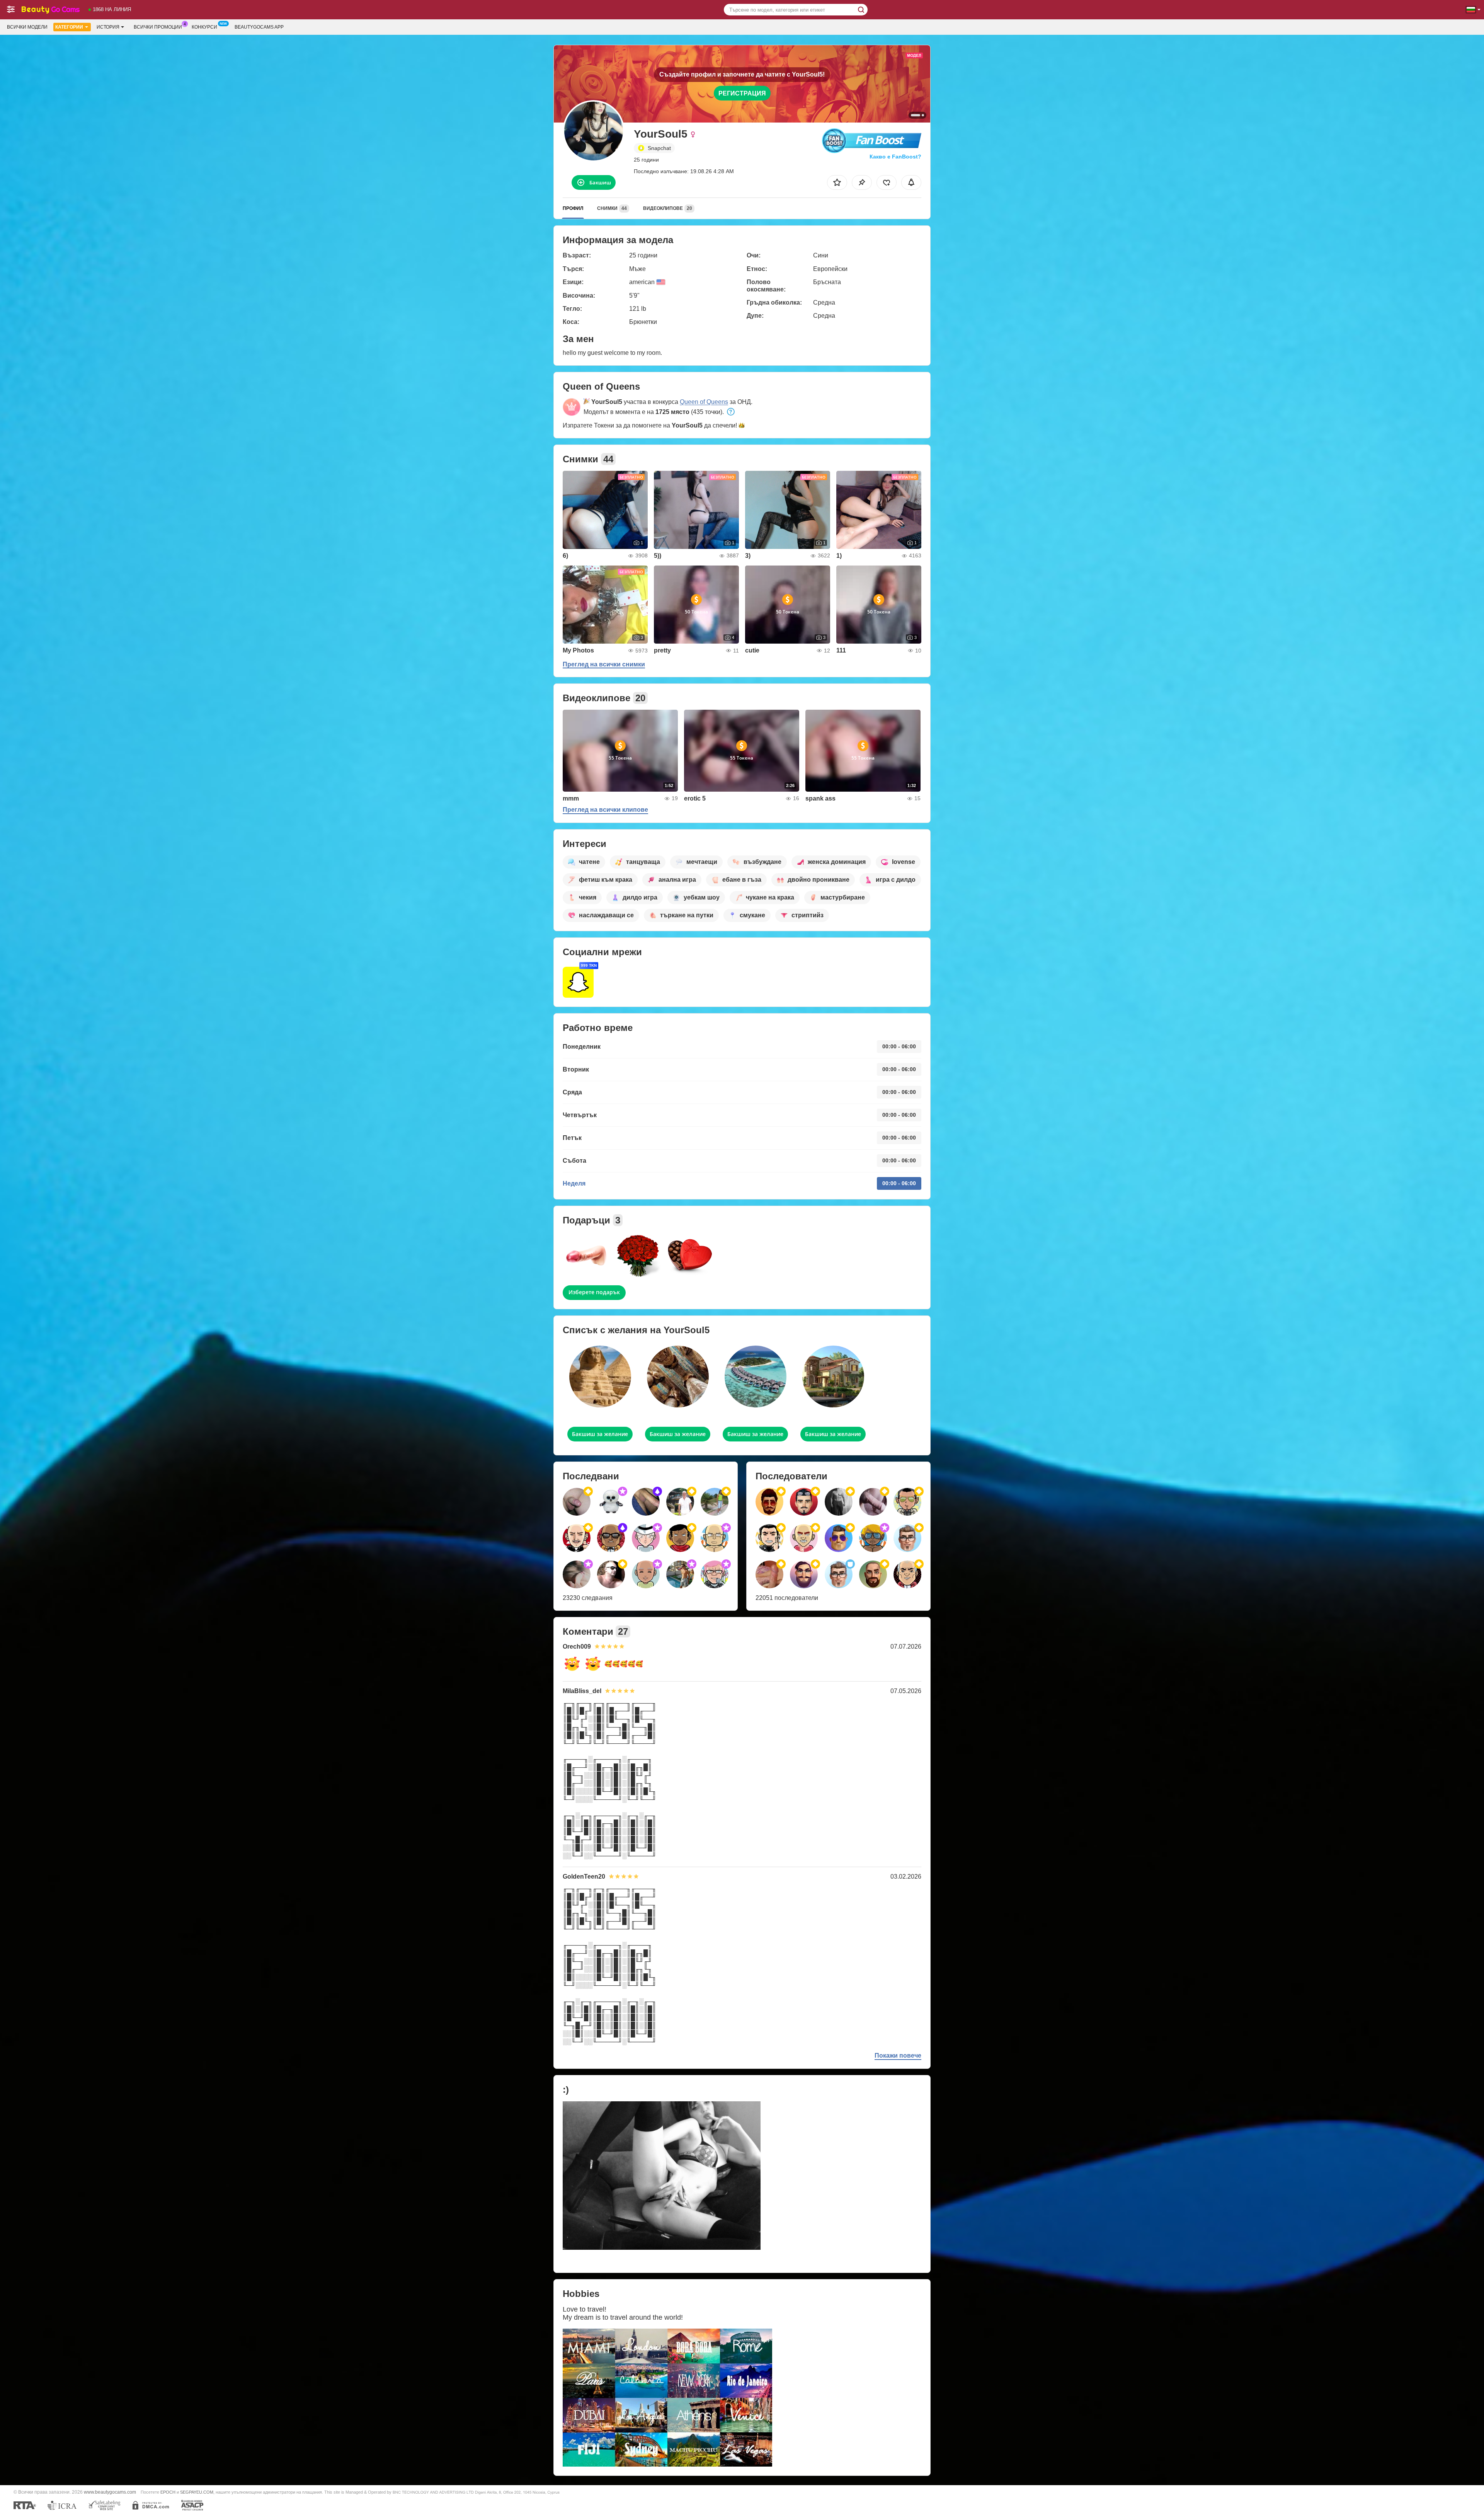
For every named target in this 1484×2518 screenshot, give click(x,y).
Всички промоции (158, 27)
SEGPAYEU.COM (197, 2492)
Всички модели (27, 27)
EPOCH (168, 2492)
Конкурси (204, 27)
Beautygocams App (259, 27)
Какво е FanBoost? (895, 157)
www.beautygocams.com (110, 2492)
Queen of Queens (704, 402)
